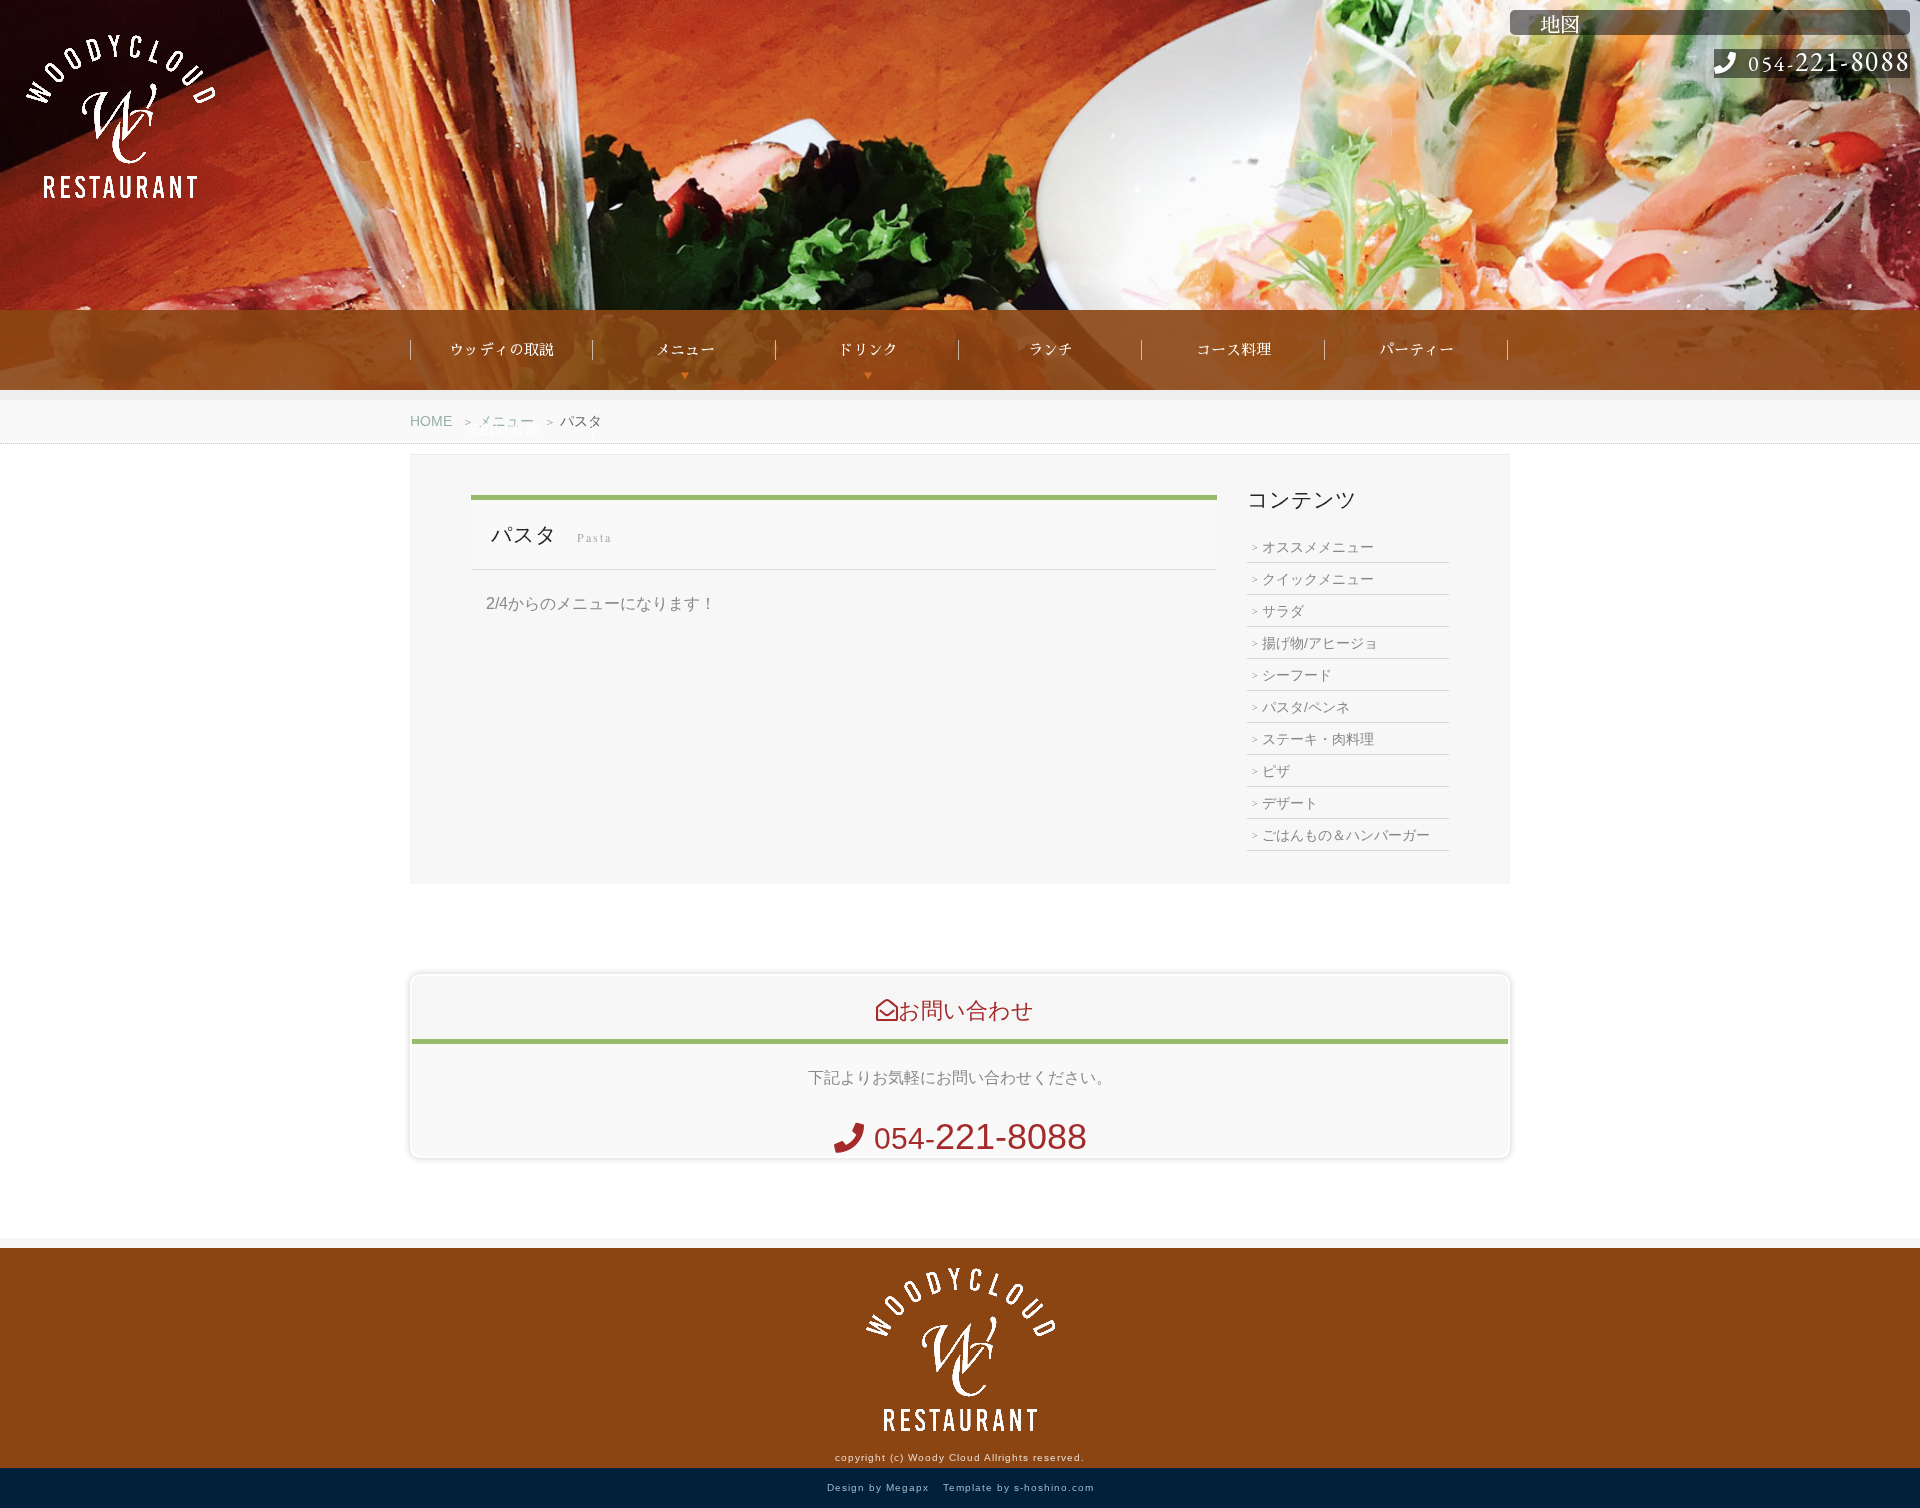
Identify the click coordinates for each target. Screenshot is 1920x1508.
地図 (1560, 25)
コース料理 (1233, 349)
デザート (1290, 803)
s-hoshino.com (1054, 1487)
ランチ (1050, 349)
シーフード (1297, 675)
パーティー (1416, 349)
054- (1829, 63)
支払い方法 (501, 429)
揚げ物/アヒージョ (1320, 643)
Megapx (907, 1487)
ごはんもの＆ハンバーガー (1346, 835)
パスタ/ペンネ (1306, 707)
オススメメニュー (1318, 547)
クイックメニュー (1318, 579)
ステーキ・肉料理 (1318, 739)
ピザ (1276, 771)
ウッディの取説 (501, 349)
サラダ (1283, 611)
